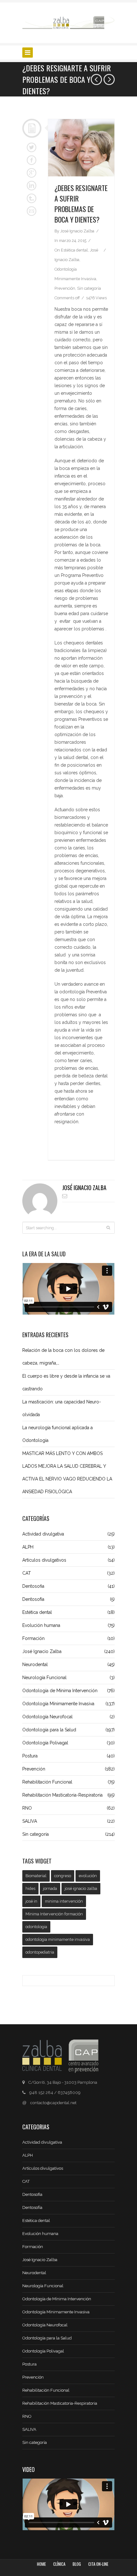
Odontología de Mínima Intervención (68, 1691)
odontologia (36, 1927)
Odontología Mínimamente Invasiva (68, 1704)
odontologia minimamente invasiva (58, 1939)
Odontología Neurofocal (68, 1717)
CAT (68, 1573)
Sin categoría (89, 288)
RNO (68, 1808)
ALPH (68, 1547)
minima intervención (64, 1901)
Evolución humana (68, 1625)
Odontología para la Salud (68, 1730)
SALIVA (68, 1821)
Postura (68, 1756)
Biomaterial (36, 1876)
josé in (31, 1901)
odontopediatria (40, 1952)
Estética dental (74, 250)
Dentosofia (68, 1586)
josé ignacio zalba (81, 1888)
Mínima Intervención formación (54, 1914)
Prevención (65, 288)
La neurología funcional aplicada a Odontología (58, 1434)
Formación (68, 1638)
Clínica (59, 2564)
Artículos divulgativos (68, 1560)
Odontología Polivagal (68, 1743)
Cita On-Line (98, 2564)
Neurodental (68, 1664)
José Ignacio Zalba (84, 1188)
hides (30, 1888)
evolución (88, 1876)
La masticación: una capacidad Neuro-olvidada (62, 1408)
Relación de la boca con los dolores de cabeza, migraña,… (63, 1357)
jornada (50, 1888)
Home (41, 2564)
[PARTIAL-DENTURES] (81, 148)
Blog (77, 2564)
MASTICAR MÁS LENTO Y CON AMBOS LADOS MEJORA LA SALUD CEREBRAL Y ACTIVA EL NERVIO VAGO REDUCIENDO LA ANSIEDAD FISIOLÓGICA (67, 1473)
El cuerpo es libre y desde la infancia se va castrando (66, 1382)
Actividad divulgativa (68, 1534)
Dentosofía (68, 1599)
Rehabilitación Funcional (68, 1782)
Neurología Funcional (68, 1678)
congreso (63, 1876)
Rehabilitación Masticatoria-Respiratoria (68, 1795)
